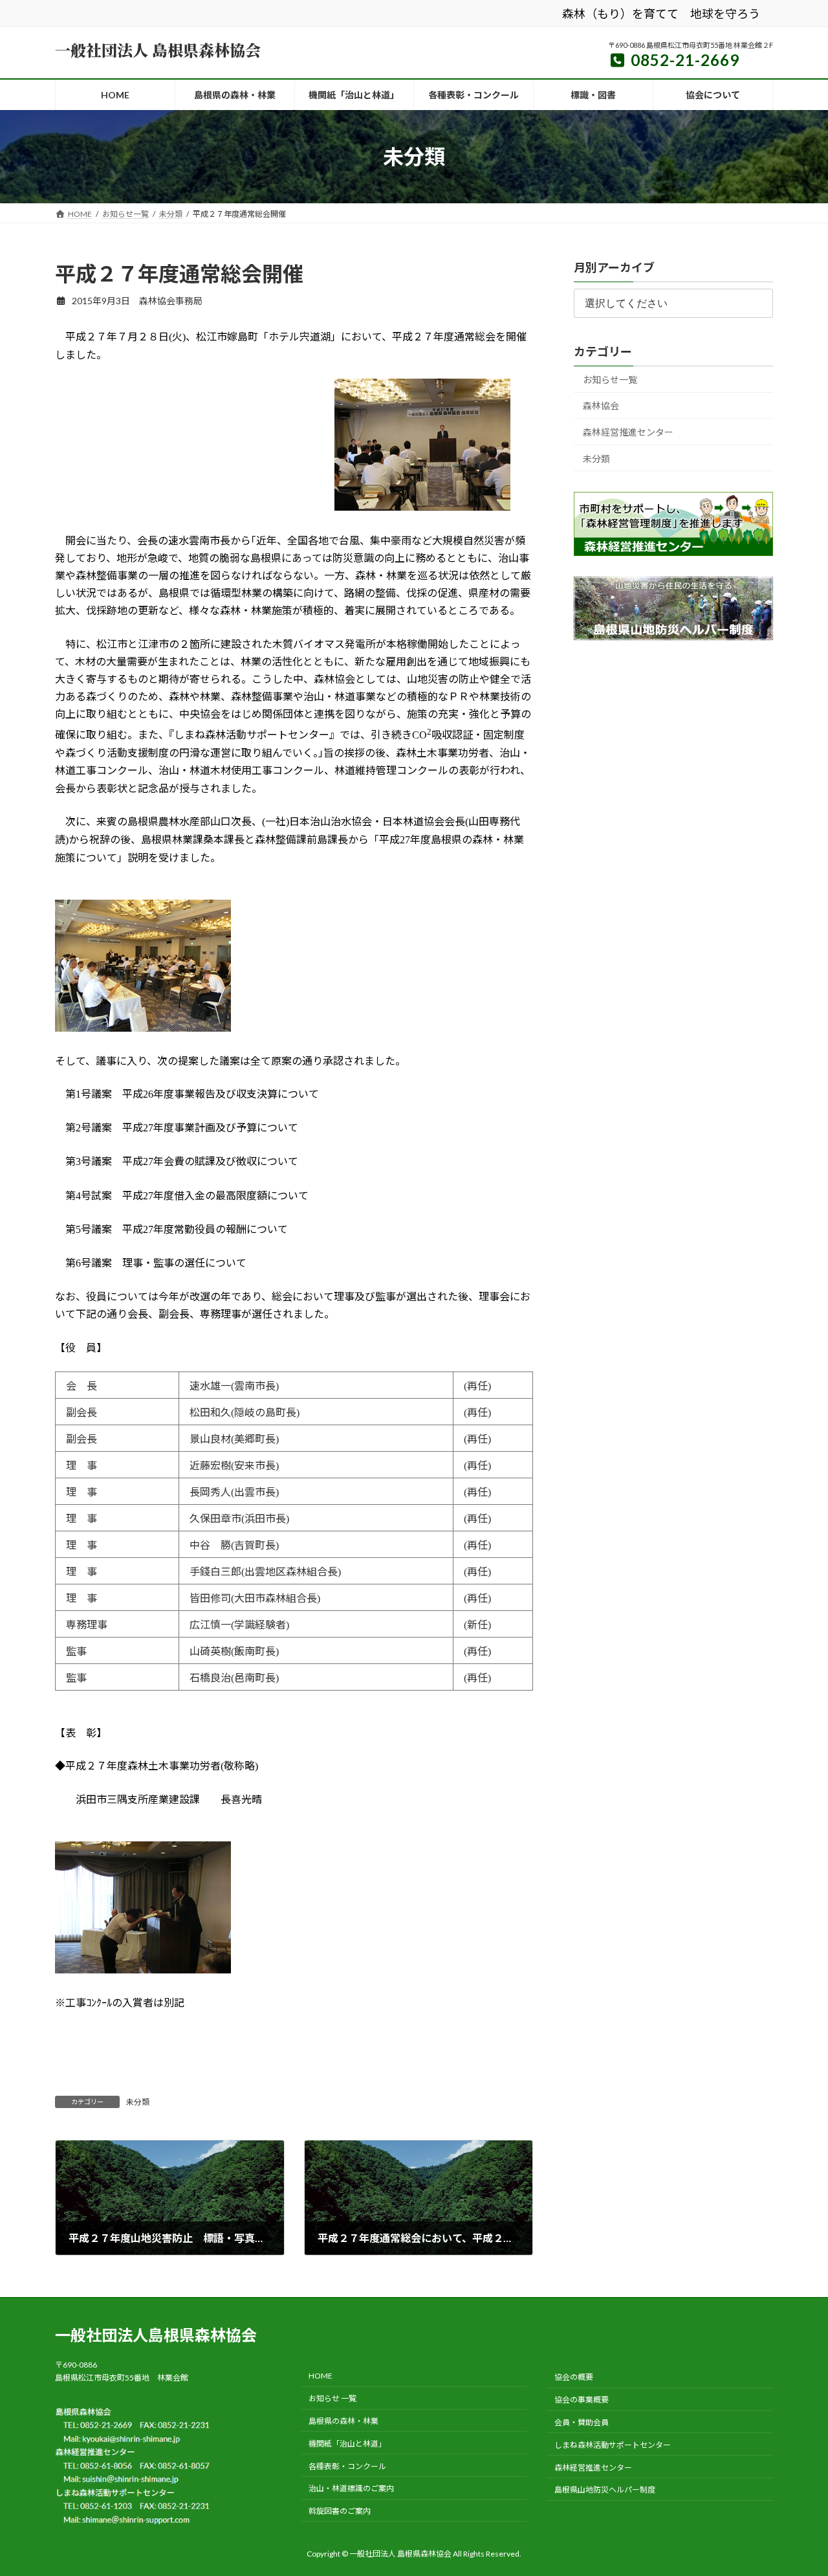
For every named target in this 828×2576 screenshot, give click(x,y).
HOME (321, 2376)
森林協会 (601, 406)
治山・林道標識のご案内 (351, 2488)
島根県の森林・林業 (343, 2421)
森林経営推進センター (628, 432)
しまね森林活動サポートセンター (613, 2445)
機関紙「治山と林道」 (347, 2444)
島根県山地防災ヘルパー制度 (605, 2490)
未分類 (138, 2102)
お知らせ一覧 (610, 380)
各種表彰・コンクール (347, 2466)
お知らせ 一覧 (332, 2398)
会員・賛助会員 (582, 2422)
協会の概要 (574, 2378)
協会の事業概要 (582, 2400)
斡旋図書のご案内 (340, 2511)
